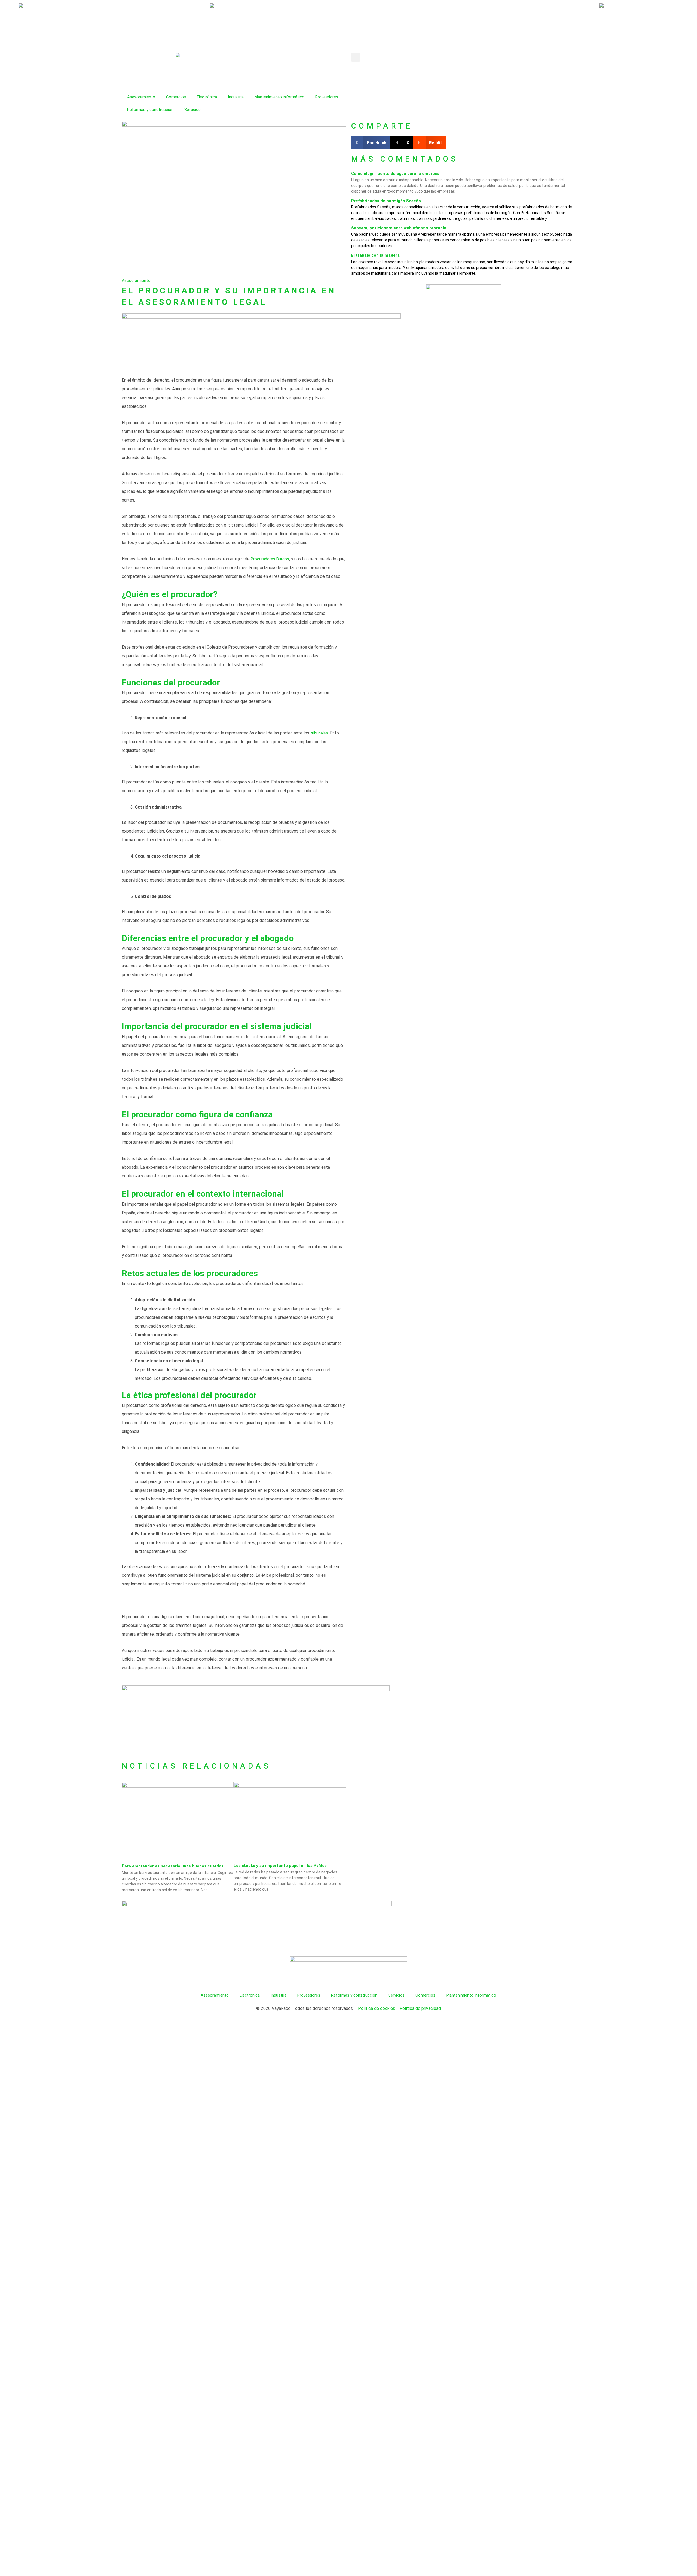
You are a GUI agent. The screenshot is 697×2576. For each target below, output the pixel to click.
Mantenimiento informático (279, 97)
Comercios (176, 97)
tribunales (319, 733)
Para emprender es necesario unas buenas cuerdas (173, 1866)
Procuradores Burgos (270, 559)
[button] (356, 57)
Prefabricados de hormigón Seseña (386, 201)
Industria (236, 97)
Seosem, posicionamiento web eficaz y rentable (399, 228)
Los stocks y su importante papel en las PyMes (280, 1866)
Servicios (192, 110)
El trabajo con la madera (375, 255)
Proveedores (327, 97)
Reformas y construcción (150, 110)
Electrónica (207, 97)
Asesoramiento (141, 97)
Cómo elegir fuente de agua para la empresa (395, 174)
